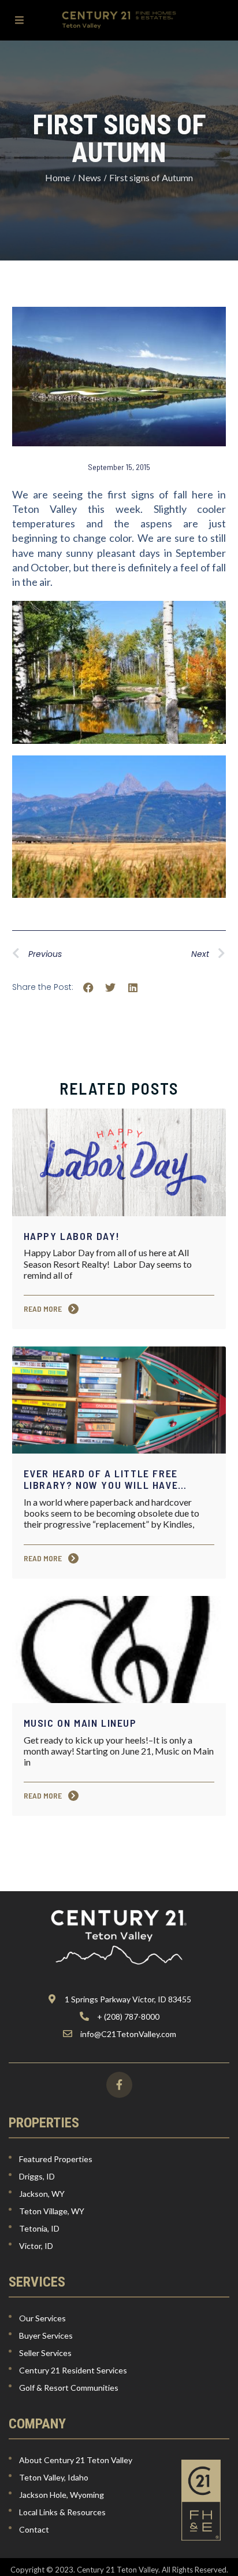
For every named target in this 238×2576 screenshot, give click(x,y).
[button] (89, 988)
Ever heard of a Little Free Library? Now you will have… (105, 1479)
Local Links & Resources (62, 2512)
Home (57, 177)
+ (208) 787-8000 (128, 2017)
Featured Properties (56, 2159)
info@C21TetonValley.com (128, 2034)
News (90, 177)
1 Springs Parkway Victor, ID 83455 (128, 1999)
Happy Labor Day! (72, 1236)
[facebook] (119, 2085)
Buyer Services (46, 2335)
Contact (34, 2529)
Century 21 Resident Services (73, 2370)
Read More (44, 1309)
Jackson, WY (42, 2194)
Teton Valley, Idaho (54, 2477)
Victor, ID (36, 2246)
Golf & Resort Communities (69, 2388)
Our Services (42, 2318)
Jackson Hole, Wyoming (62, 2495)
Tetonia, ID (39, 2228)
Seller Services (45, 2353)
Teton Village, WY (52, 2211)
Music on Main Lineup (80, 1723)
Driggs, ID (37, 2176)
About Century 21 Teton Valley (76, 2460)
